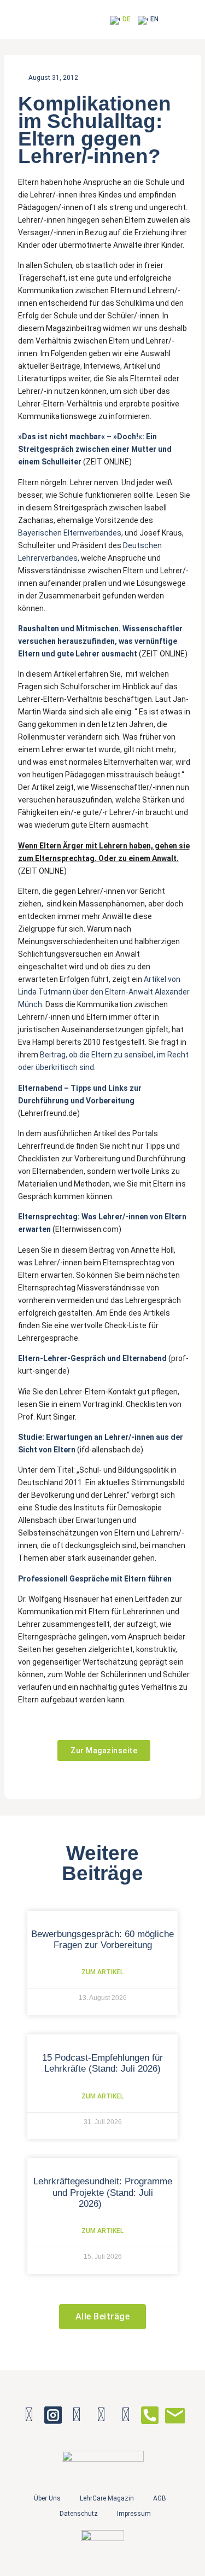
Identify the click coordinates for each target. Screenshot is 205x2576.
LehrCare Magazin (107, 2498)
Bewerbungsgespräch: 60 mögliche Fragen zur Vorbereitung (102, 1940)
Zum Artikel (102, 1972)
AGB (160, 2498)
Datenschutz (79, 2514)
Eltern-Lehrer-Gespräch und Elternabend (92, 1358)
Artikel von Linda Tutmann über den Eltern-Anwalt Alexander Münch (104, 992)
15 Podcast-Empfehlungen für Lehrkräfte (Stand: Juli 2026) (102, 2063)
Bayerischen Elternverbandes (70, 533)
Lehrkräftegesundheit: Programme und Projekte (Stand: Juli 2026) (103, 2193)
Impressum (134, 2514)
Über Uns (47, 2498)
